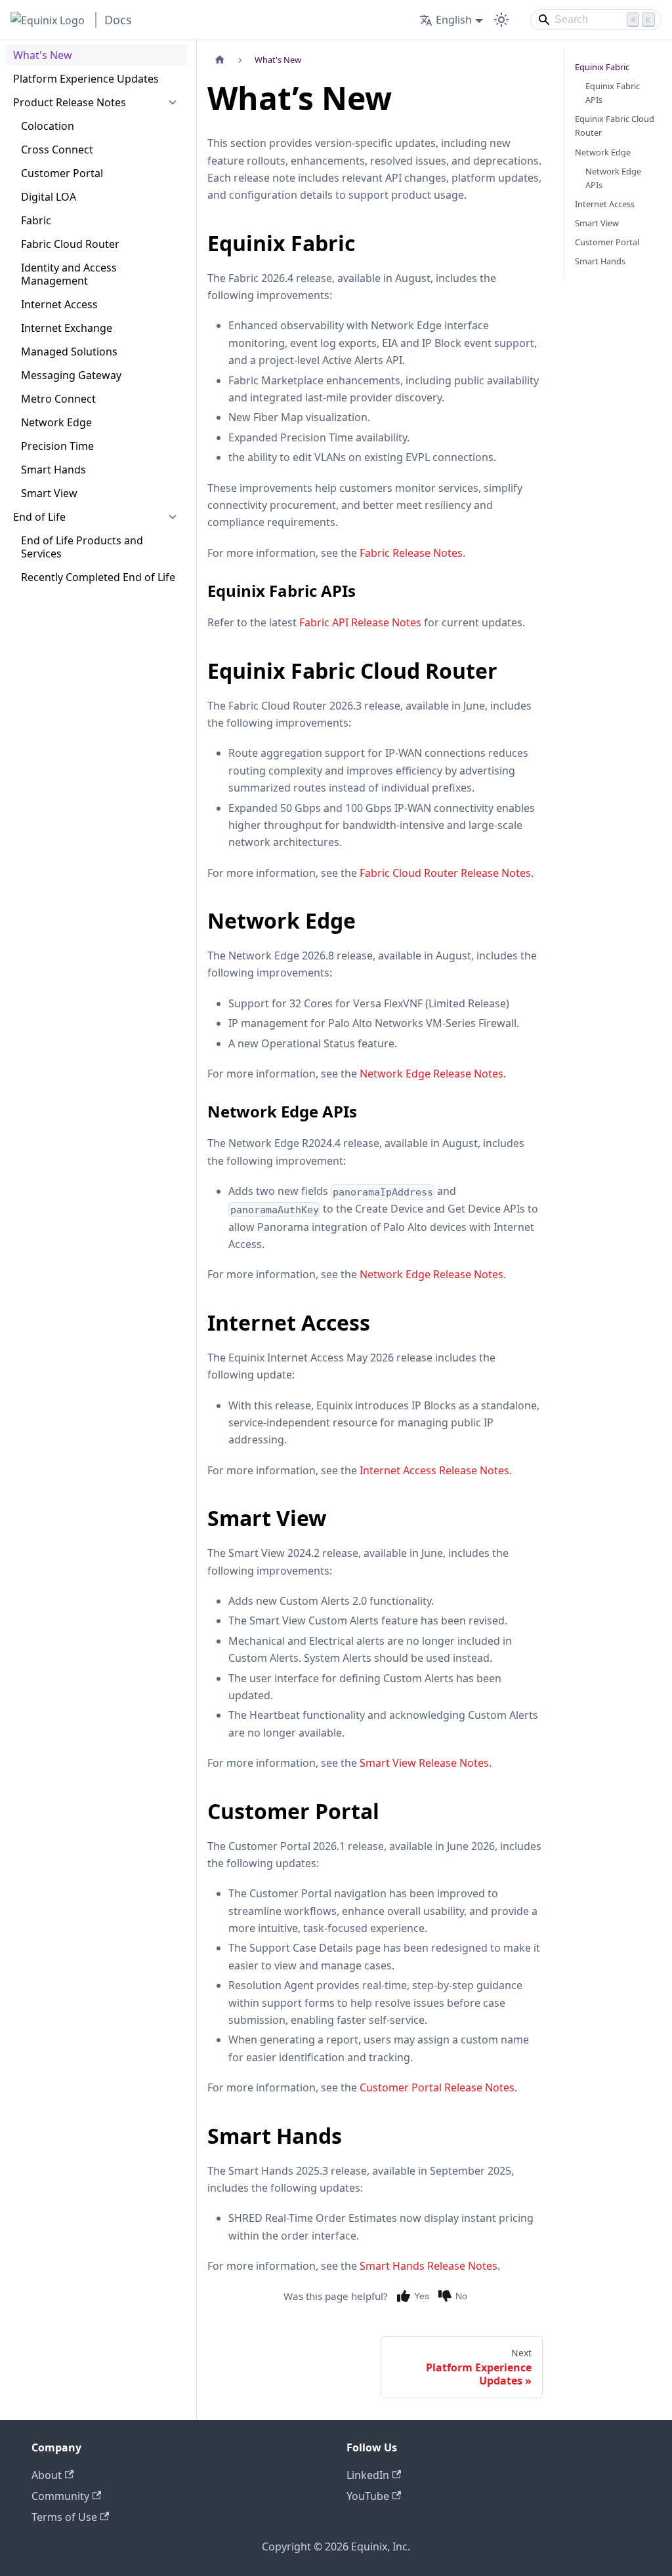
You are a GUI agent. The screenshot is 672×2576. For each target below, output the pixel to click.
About (47, 2475)
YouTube (368, 2496)
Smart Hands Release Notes (429, 2266)
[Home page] (220, 60)
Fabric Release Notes (411, 553)
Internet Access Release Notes (434, 1470)
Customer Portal (607, 242)
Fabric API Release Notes (360, 622)
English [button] (454, 20)
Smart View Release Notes (424, 1763)
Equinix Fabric (602, 67)
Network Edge (603, 152)
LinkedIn (368, 2475)
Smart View (597, 223)
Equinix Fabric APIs (613, 93)
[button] (96, 102)
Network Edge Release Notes (431, 1074)
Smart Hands (600, 261)
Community (60, 2496)
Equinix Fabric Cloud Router (615, 126)
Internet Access (605, 204)
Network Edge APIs (613, 178)
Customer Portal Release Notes (437, 2087)
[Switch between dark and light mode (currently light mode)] (501, 20)
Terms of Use (64, 2517)
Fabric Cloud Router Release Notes (445, 873)
